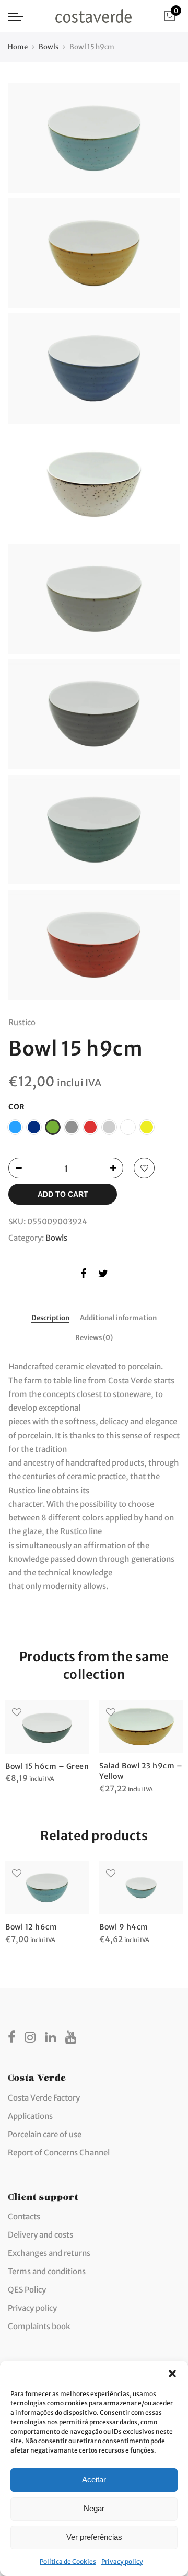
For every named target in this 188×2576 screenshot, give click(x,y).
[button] (172, 2374)
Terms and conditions (47, 2271)
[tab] (50, 1319)
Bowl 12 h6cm (31, 1927)
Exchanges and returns (49, 2253)
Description (50, 1318)
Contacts (24, 2216)
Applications (30, 2116)
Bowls (49, 47)
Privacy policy (122, 2562)
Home (18, 47)
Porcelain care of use (45, 2134)
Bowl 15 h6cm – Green (47, 1766)
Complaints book (39, 2326)
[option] (47, 1743)
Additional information (118, 1318)
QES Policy (27, 2290)
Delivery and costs (40, 2235)
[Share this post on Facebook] (83, 1275)
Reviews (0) (94, 1338)
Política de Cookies (68, 2562)
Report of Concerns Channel (59, 2153)
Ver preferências (94, 2537)
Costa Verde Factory (44, 2098)
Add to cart (63, 1194)
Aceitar (94, 2479)
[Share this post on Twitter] (103, 1275)
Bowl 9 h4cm (124, 1927)
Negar (94, 2508)
